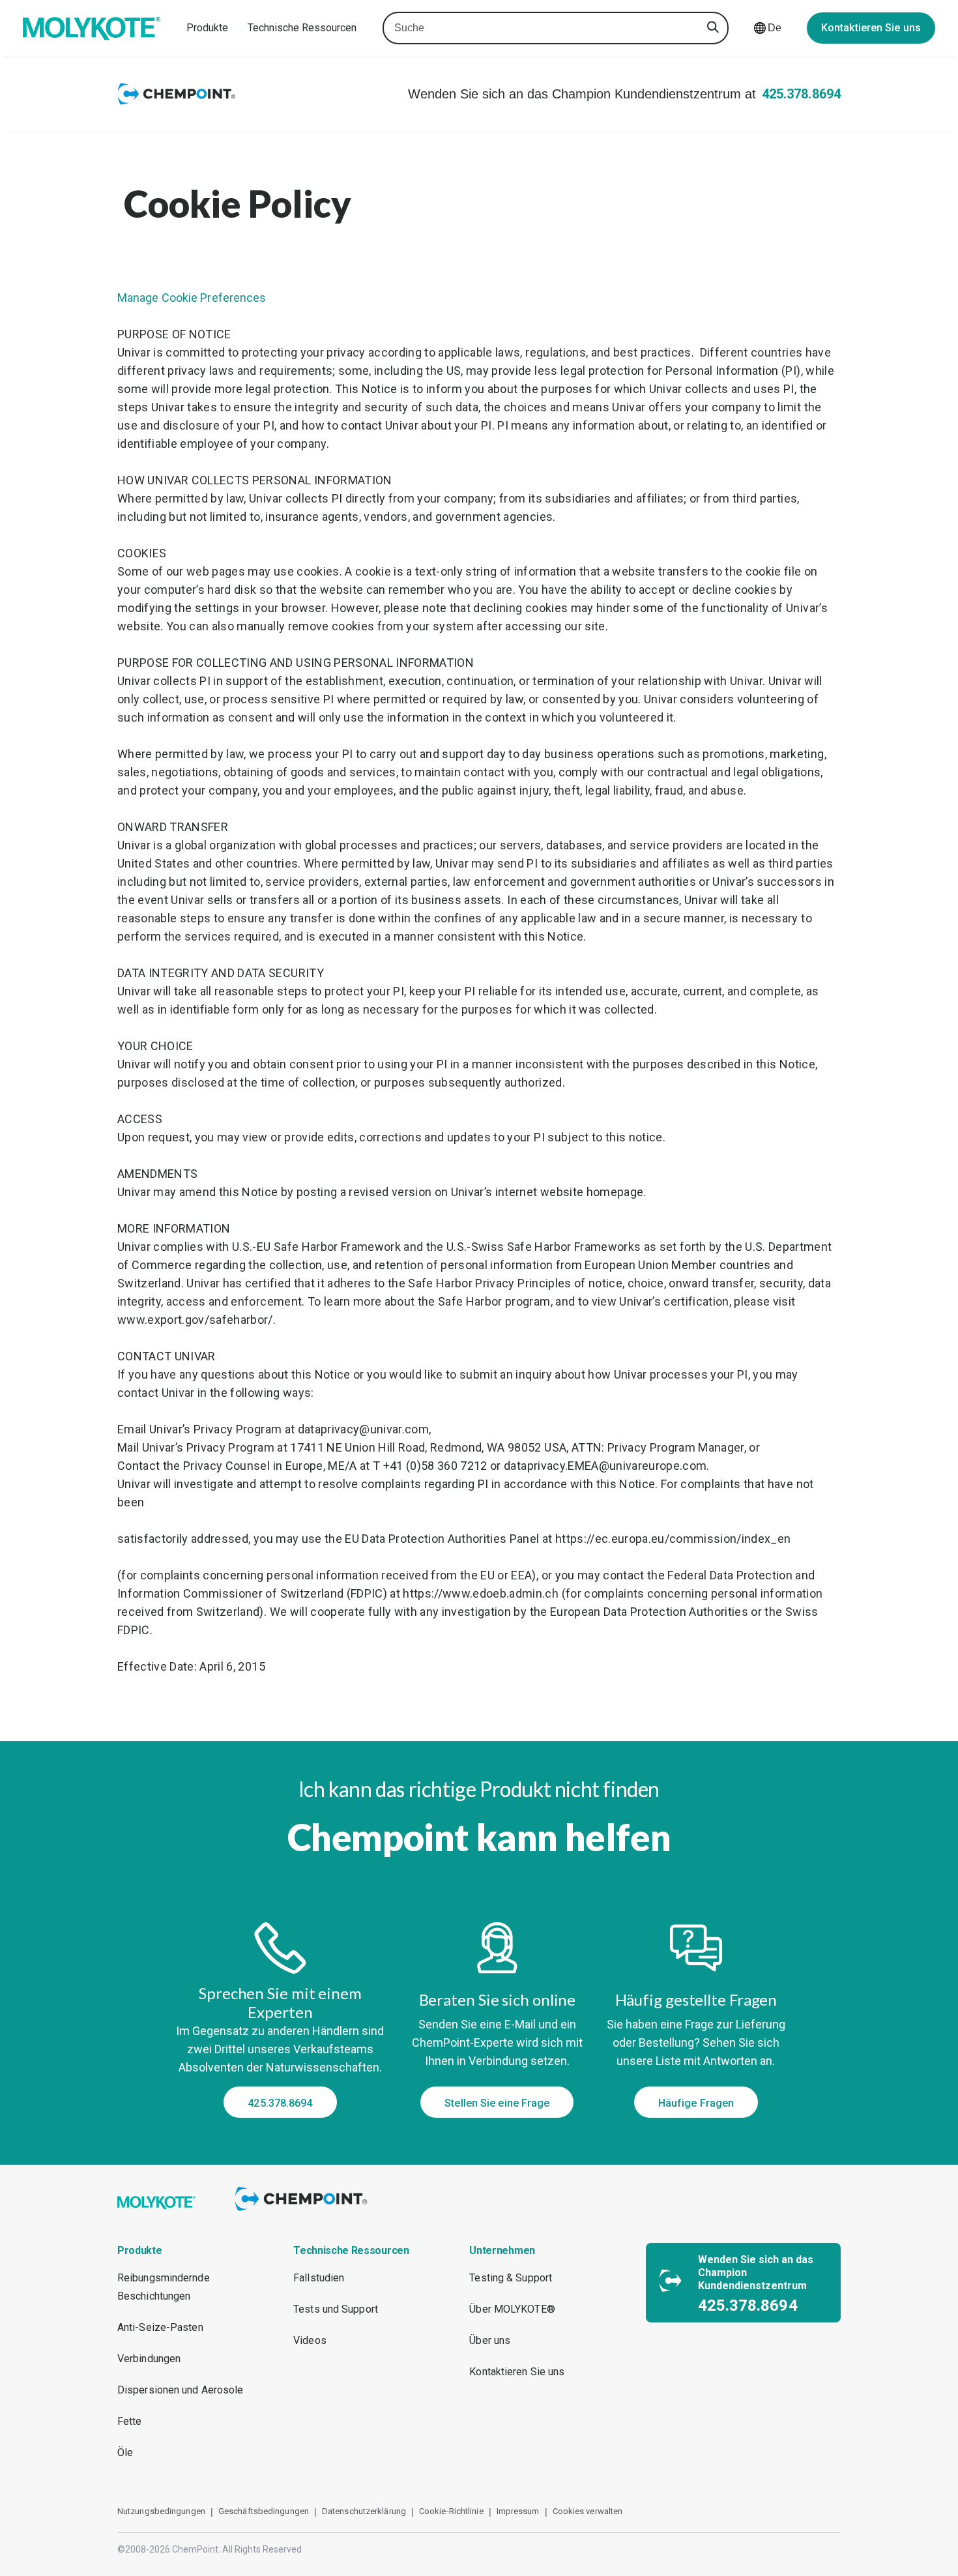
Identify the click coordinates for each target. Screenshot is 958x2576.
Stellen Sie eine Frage (497, 2103)
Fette (130, 2421)
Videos (310, 2340)
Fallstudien (319, 2278)
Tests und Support (336, 2309)
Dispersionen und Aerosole (181, 2390)
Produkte (207, 28)
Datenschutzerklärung (364, 2511)
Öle (125, 2452)
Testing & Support (511, 2278)
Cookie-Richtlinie (451, 2511)
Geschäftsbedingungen (264, 2511)
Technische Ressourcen (302, 28)
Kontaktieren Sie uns (871, 28)
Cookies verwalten (588, 2511)
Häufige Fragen (696, 2103)
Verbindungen (149, 2359)
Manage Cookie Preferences (192, 298)
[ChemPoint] (303, 2213)
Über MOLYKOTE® (512, 2309)
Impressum (518, 2511)
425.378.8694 (801, 94)
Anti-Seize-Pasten (160, 2327)
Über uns (490, 2340)
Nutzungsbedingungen (161, 2511)
